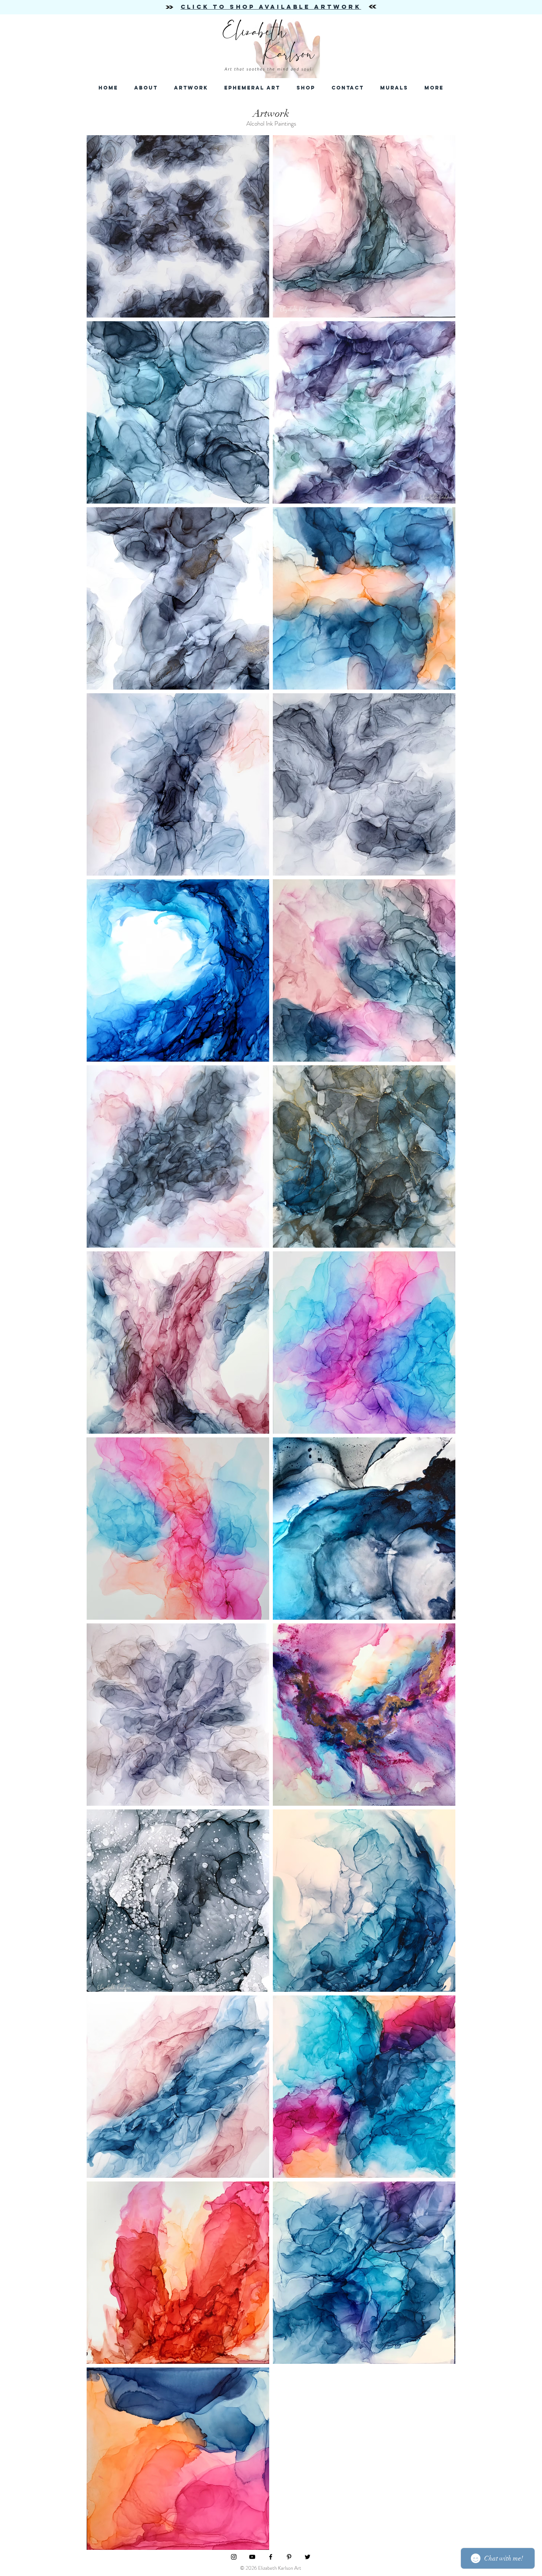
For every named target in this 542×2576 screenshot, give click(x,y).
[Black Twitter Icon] (308, 2557)
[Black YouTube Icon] (252, 2557)
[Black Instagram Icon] (234, 2557)
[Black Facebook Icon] (271, 2557)
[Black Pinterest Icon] (289, 2557)
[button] (348, 88)
